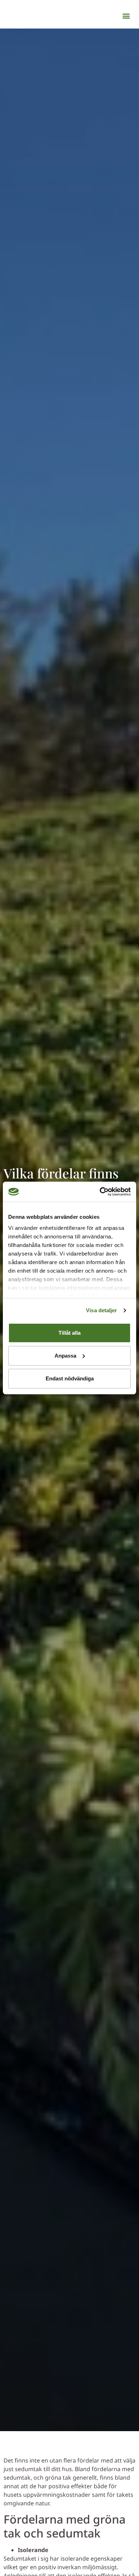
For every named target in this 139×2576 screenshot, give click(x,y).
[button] (126, 16)
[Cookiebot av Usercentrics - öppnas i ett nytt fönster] (100, 1192)
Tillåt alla (69, 1333)
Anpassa (65, 1356)
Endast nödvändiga (70, 1378)
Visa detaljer (101, 1310)
